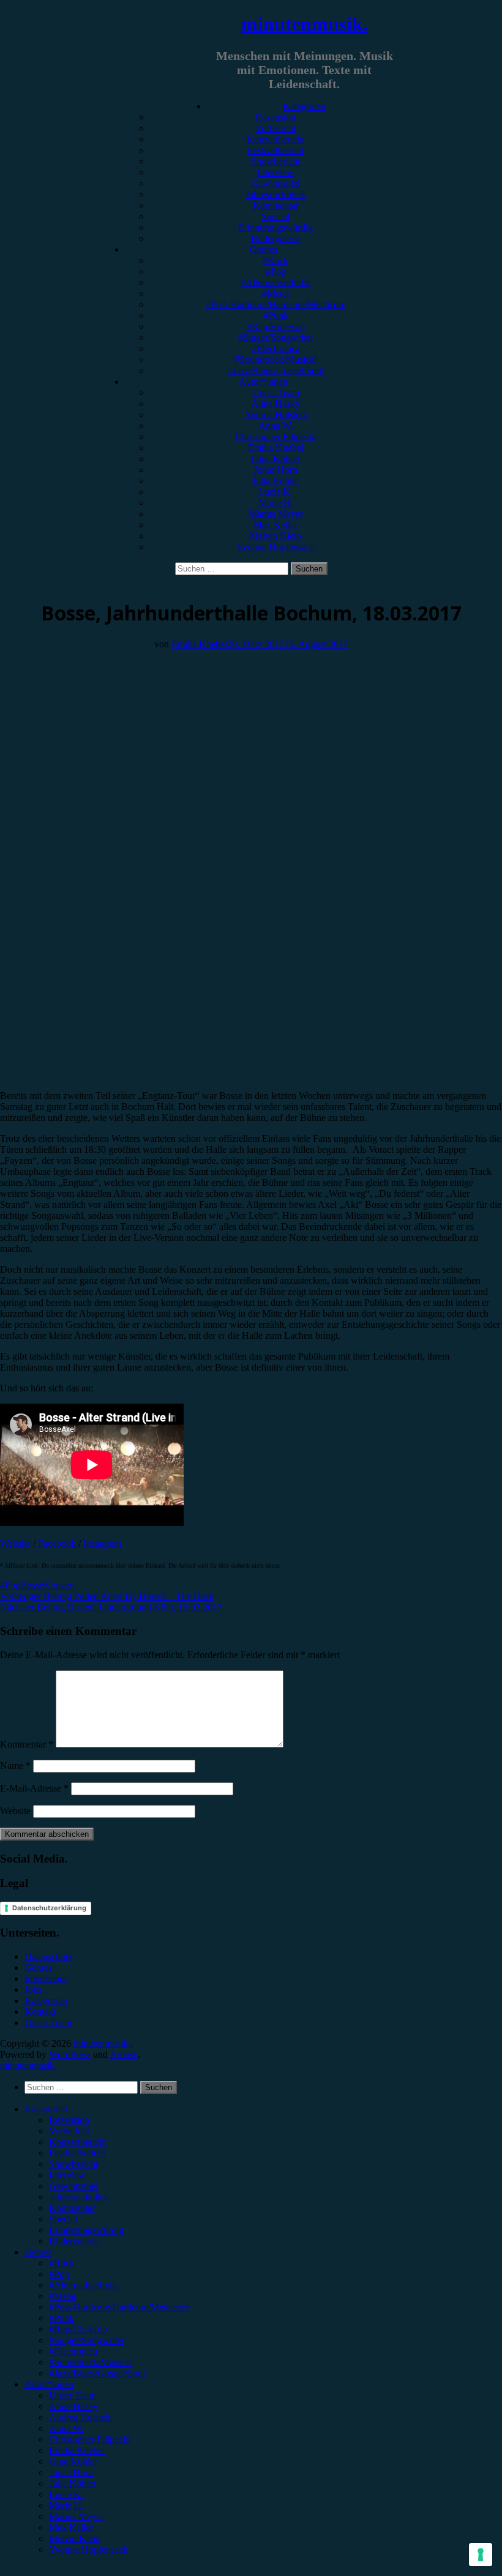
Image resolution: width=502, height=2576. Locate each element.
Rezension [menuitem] (69, 2120)
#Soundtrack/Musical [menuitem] (90, 2362)
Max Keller (275, 525)
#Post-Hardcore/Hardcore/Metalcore (276, 304)
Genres (264, 249)
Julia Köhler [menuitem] (73, 2483)
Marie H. (276, 503)
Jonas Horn (275, 470)
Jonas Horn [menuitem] (71, 2472)
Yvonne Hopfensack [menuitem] (88, 2549)
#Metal (275, 293)
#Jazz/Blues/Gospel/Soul (276, 370)
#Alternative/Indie (275, 282)
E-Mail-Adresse (34, 1788)
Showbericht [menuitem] (73, 2164)
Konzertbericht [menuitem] (78, 2142)
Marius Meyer (276, 514)
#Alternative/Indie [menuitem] (84, 2285)
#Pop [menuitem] (59, 2274)
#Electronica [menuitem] (73, 2351)
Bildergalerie (276, 238)
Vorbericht (275, 128)
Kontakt (40, 2012)
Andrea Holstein (275, 415)
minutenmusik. (305, 24)
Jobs (33, 1990)
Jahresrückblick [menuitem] (79, 2197)
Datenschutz (48, 1956)
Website (15, 1543)
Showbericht (275, 161)
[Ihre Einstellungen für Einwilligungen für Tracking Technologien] (481, 2555)
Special (275, 216)
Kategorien (304, 106)
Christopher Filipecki (276, 437)
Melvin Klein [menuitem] (75, 2538)
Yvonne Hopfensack (276, 547)
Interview (275, 172)
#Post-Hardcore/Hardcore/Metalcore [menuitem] (119, 2307)
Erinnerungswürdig (275, 227)
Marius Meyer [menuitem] (76, 2516)
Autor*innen (263, 382)
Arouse (124, 2054)
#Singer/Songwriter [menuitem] (87, 2340)
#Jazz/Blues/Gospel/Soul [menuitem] (97, 2373)
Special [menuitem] (63, 2219)
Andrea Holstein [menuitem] (81, 2417)
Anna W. (276, 426)
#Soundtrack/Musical (275, 359)
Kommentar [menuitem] (72, 2208)
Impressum (46, 1979)
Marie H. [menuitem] (66, 2505)
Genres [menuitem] (38, 2252)
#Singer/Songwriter (276, 337)
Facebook (57, 1543)
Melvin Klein (275, 536)
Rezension (275, 117)
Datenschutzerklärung (49, 1908)
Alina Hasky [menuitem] (73, 2406)
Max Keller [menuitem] (71, 2527)
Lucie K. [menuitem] (66, 2494)
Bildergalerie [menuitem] (74, 2241)
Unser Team (276, 393)
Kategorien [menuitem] (46, 2109)
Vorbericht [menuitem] (69, 2131)
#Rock (275, 260)
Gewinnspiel (275, 183)
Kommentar (276, 205)
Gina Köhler (276, 459)
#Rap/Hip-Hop (276, 326)
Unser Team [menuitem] (73, 2395)
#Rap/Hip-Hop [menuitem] (78, 2329)
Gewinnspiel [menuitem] (73, 2186)
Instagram (102, 1543)
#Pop (276, 271)
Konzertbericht (275, 139)
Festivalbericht (275, 150)
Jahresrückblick (275, 194)
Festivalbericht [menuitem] (77, 2153)
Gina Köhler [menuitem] (73, 2461)
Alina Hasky (275, 404)
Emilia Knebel (276, 448)
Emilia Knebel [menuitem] (77, 2450)
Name (15, 1766)
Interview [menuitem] (67, 2175)
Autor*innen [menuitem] (49, 2384)
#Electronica (276, 348)
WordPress (70, 2054)
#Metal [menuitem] (62, 2296)
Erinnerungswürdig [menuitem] (86, 2230)
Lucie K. (275, 492)
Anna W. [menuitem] (66, 2428)
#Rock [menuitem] (62, 2263)
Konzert (59, 1585)
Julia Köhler (276, 481)
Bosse (32, 1585)
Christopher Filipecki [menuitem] (90, 2439)
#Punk (276, 315)
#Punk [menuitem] (62, 2318)
